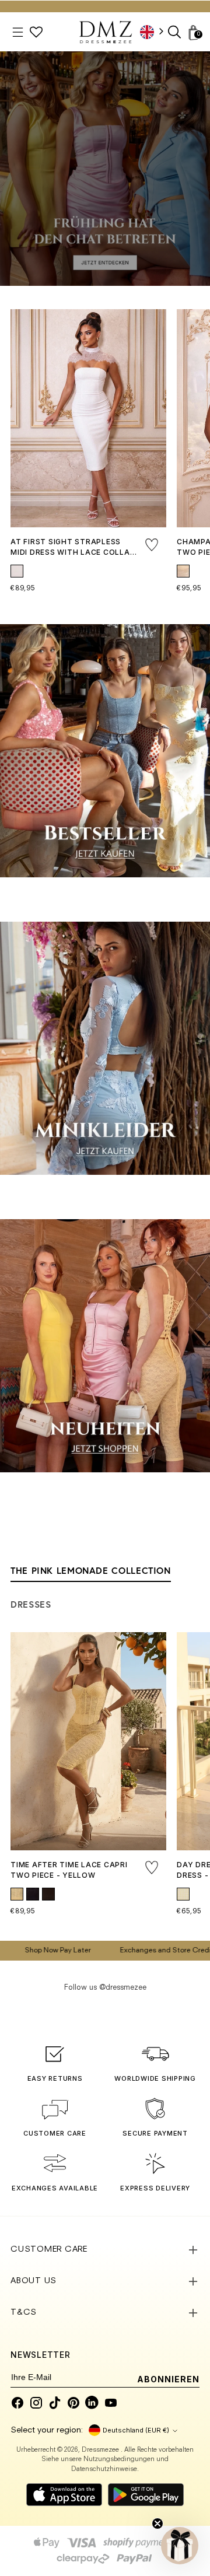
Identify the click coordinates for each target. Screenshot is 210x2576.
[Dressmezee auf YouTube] (111, 2403)
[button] (180, 2546)
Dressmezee (101, 2450)
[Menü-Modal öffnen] (18, 32)
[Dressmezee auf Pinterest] (73, 2403)
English (156, 32)
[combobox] (156, 32)
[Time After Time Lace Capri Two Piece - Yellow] (88, 1741)
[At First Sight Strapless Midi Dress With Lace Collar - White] (88, 418)
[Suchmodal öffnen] (175, 32)
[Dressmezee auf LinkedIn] (92, 2403)
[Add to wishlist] (152, 545)
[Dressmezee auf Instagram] (36, 2403)
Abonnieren (169, 2379)
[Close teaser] (157, 2523)
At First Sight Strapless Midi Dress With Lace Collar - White (73, 552)
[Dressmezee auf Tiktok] (55, 2403)
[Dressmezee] (106, 32)
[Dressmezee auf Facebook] (17, 2403)
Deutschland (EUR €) (136, 2430)
